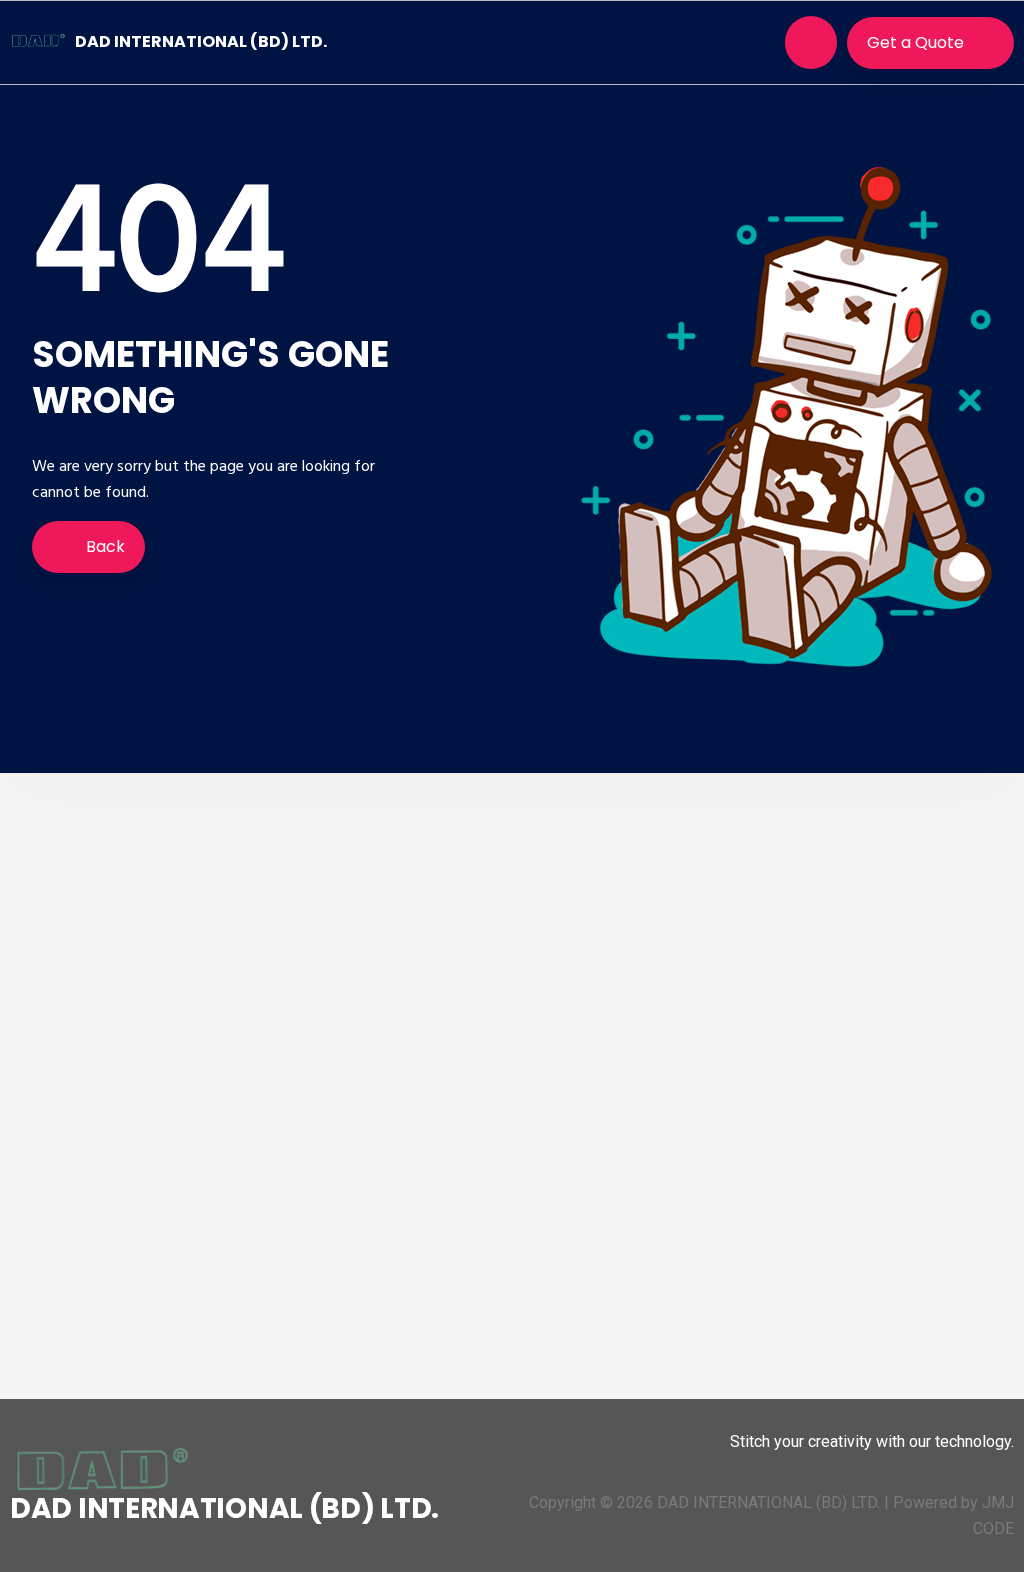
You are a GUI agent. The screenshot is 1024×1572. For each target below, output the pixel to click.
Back (103, 546)
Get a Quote (915, 42)
